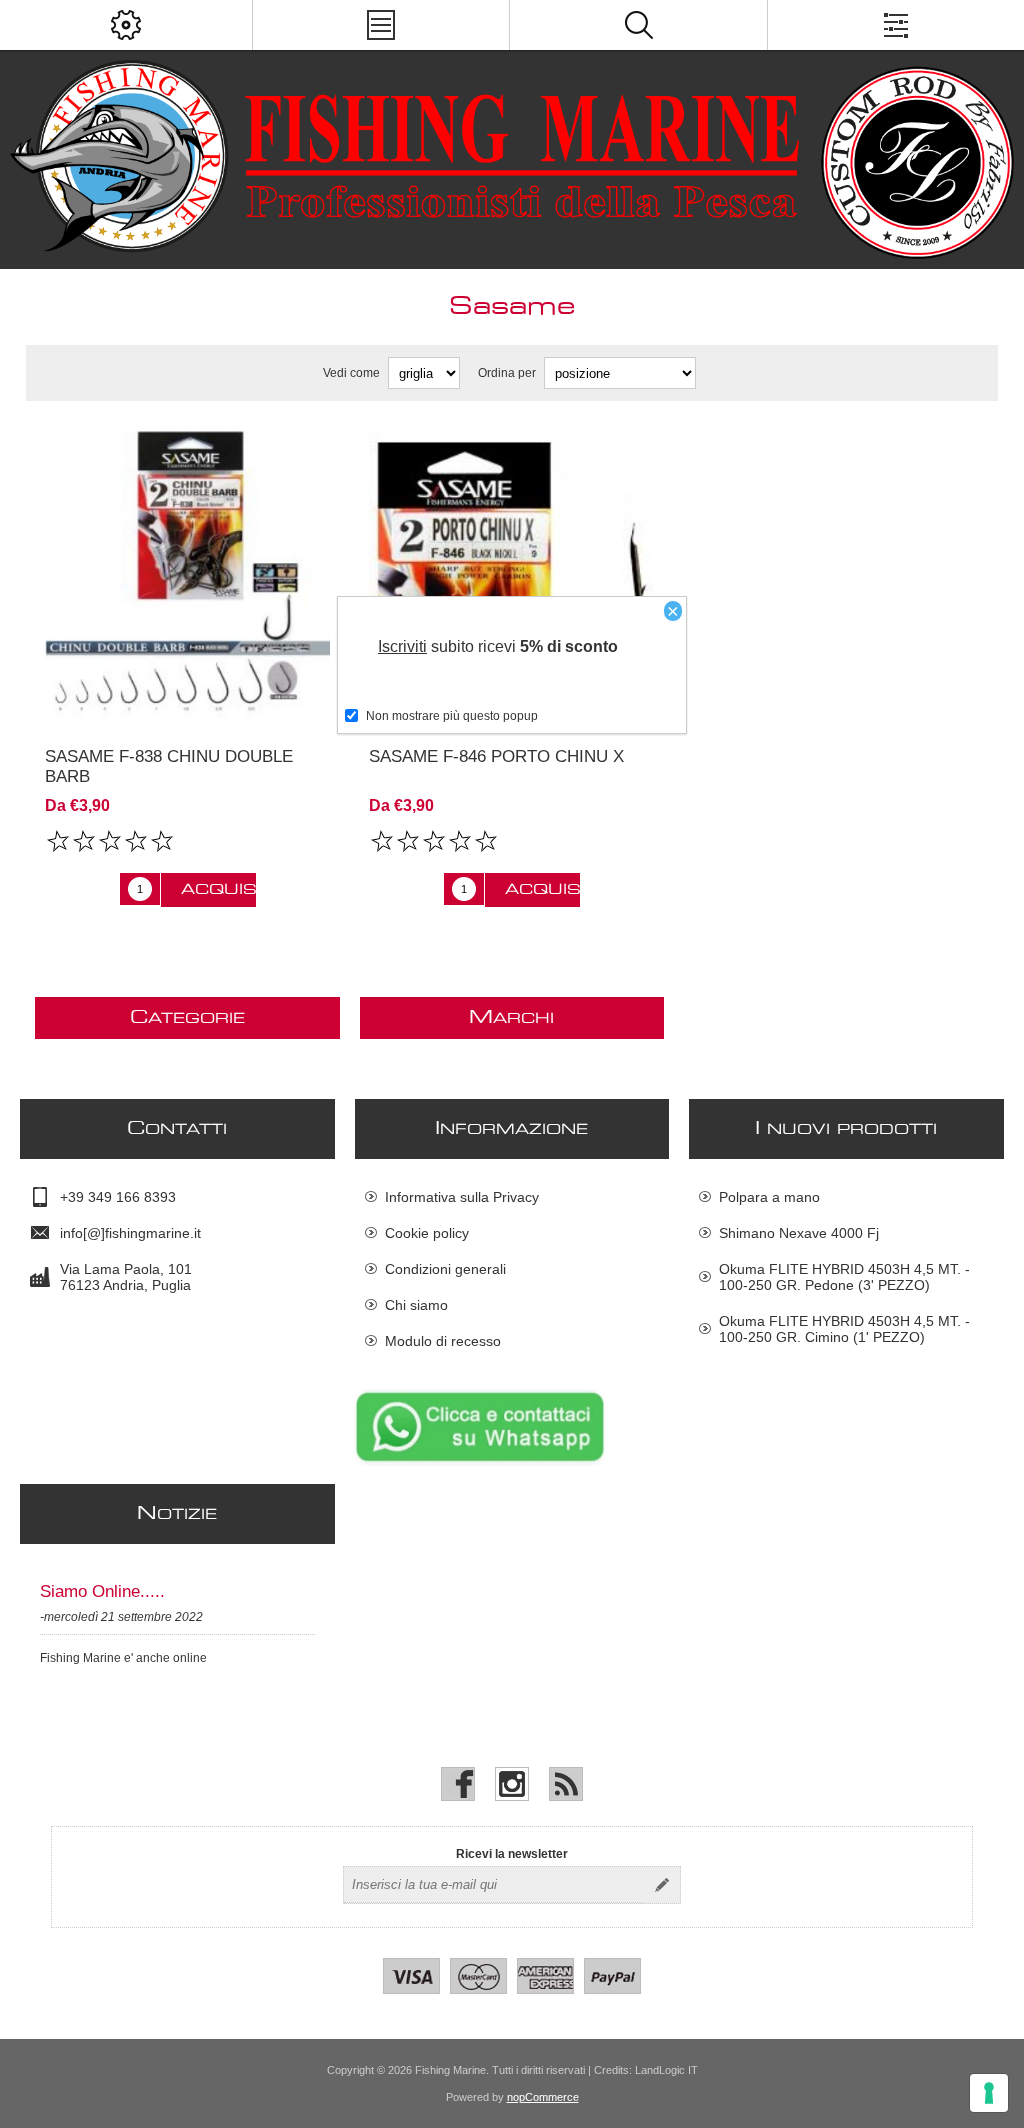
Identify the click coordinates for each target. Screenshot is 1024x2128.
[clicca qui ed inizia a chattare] (480, 1462)
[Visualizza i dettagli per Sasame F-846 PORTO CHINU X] (511, 573)
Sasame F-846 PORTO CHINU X (496, 756)
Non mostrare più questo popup (452, 716)
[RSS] (566, 1784)
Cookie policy (427, 1233)
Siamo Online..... (102, 1591)
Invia (662, 1885)
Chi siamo (416, 1305)
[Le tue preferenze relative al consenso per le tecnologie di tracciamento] (989, 2093)
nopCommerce (543, 2097)
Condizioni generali (445, 1269)
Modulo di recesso (443, 1341)
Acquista (218, 890)
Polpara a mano (769, 1197)
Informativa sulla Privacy (462, 1197)
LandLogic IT (666, 2070)
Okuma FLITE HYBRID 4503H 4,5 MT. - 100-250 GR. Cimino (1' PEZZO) (844, 1329)
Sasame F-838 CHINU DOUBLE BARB (169, 766)
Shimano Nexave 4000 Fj (799, 1233)
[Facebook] (458, 1784)
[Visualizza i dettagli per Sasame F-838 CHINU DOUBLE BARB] (187, 573)
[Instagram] (512, 1784)
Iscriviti (402, 646)
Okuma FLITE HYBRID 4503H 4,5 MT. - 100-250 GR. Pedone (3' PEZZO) (844, 1277)
